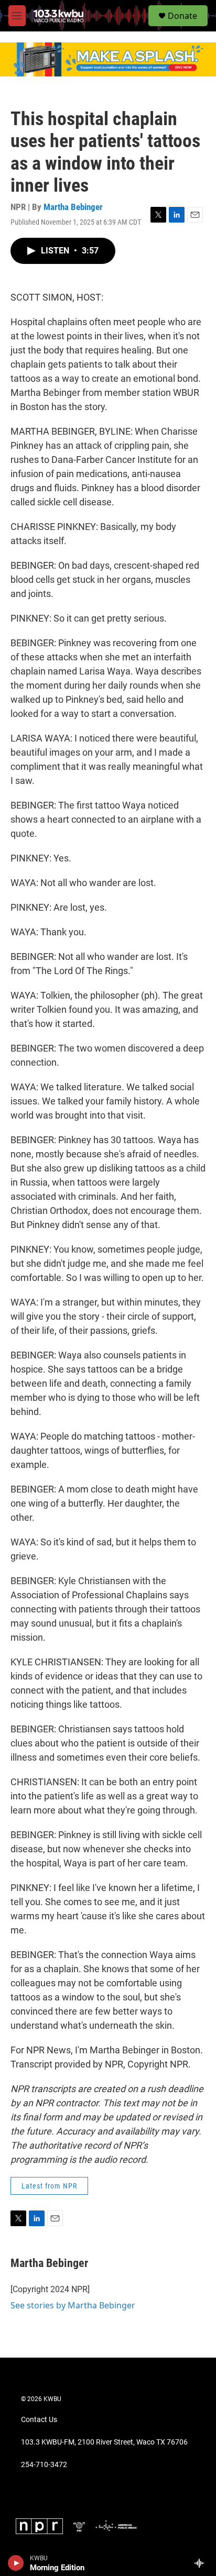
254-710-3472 (44, 2465)
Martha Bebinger (73, 207)
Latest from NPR (49, 2186)
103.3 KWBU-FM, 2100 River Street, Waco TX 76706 (104, 2442)
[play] (16, 2563)
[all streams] (202, 2563)
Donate (182, 16)
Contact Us (39, 2420)
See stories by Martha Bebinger (73, 2305)
